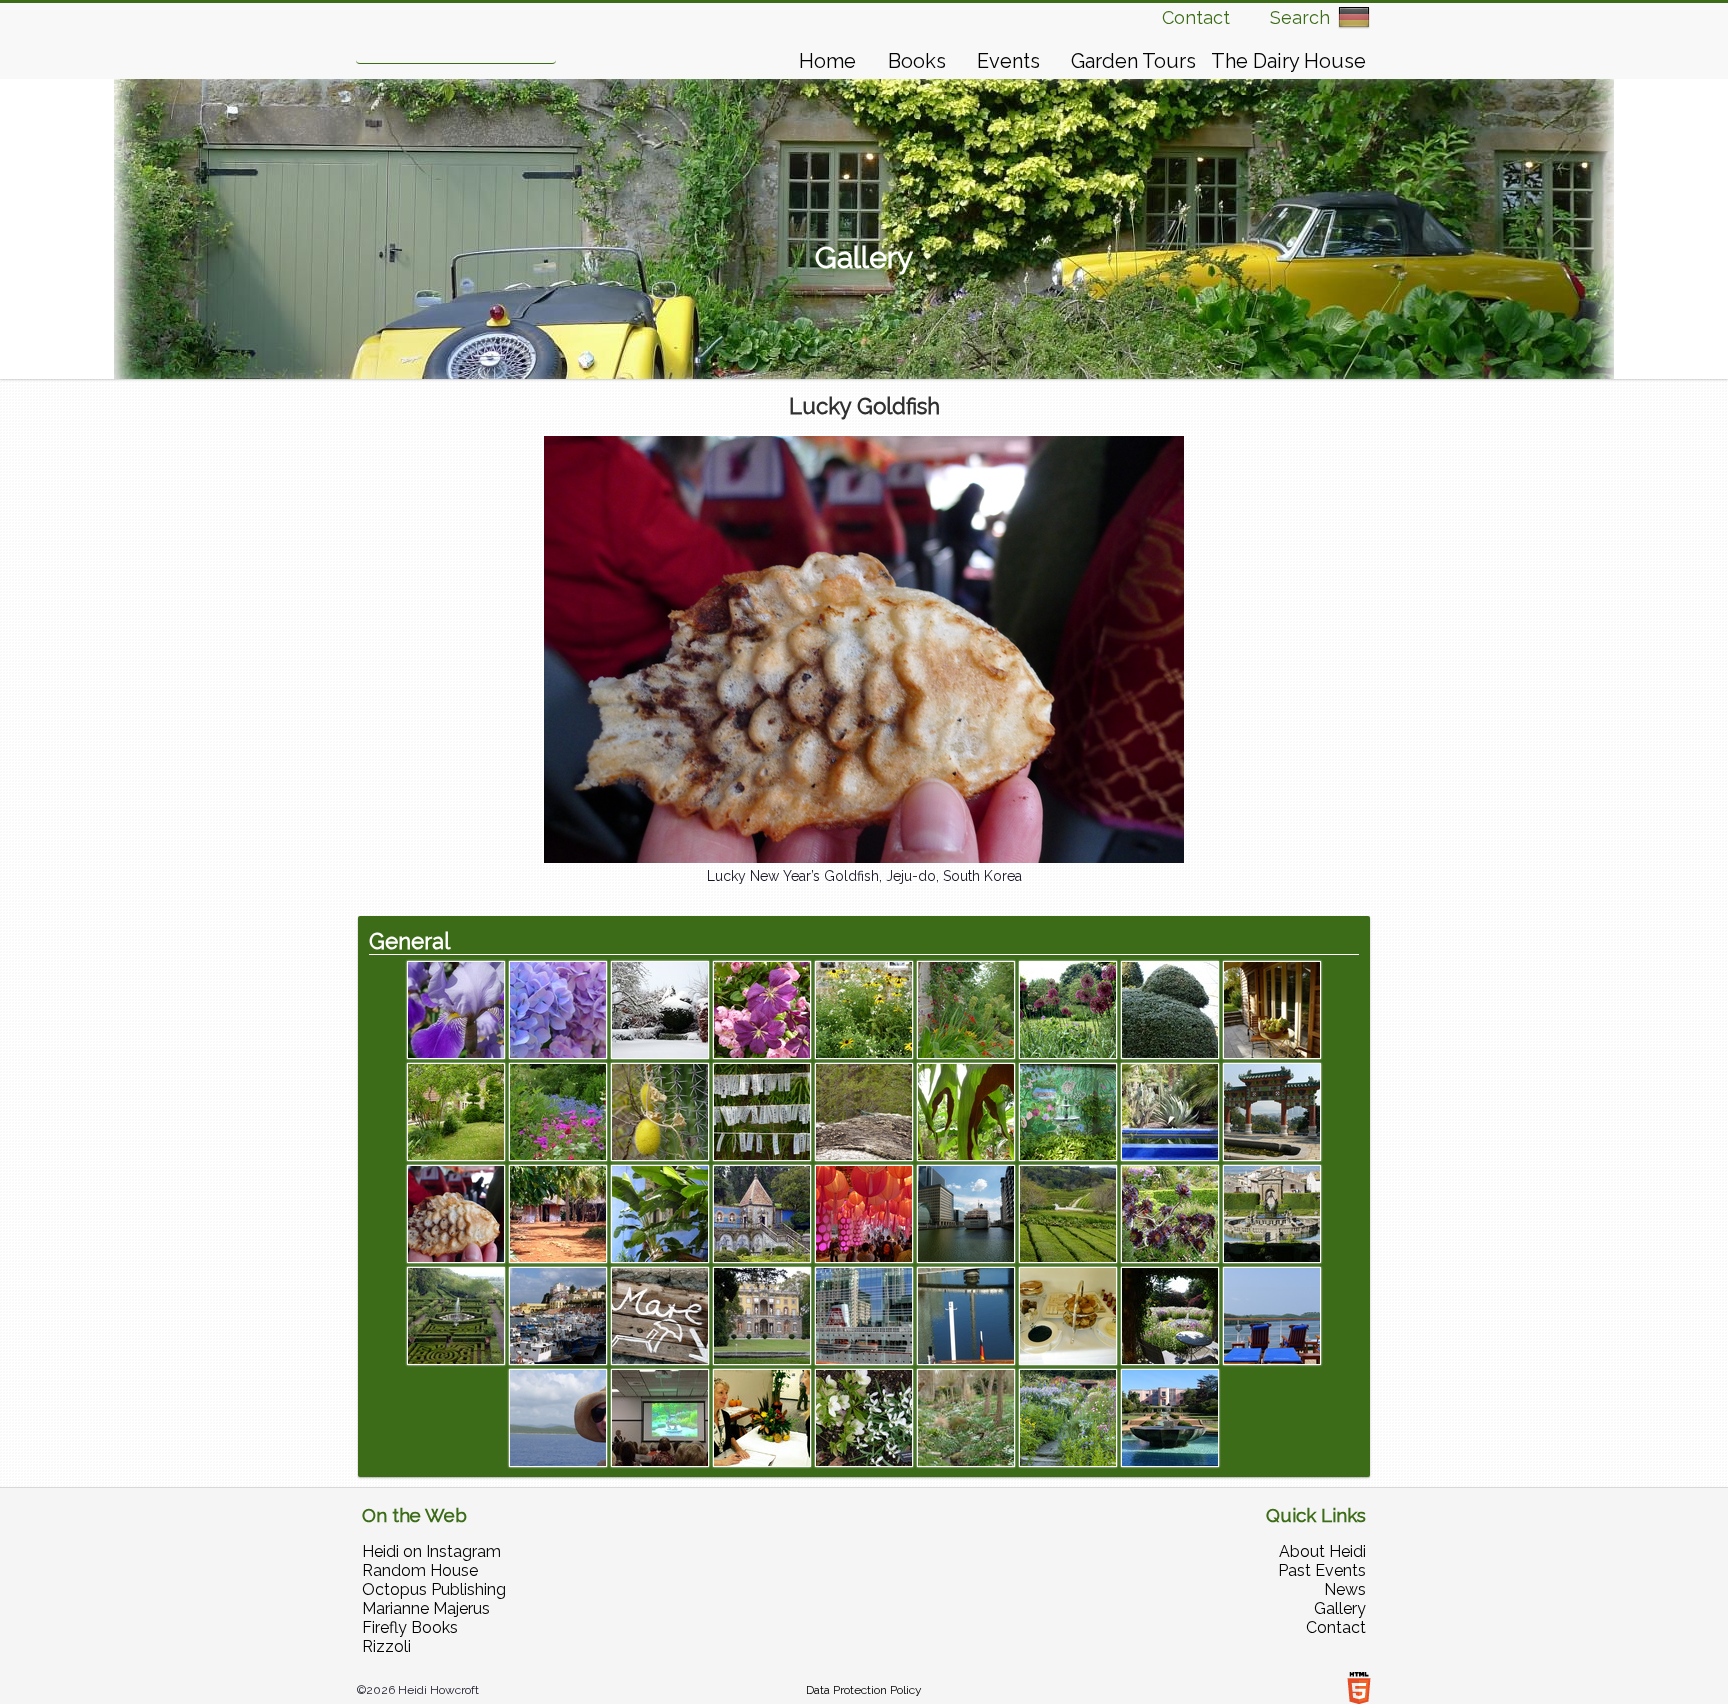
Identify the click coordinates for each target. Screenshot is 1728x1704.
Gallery (1340, 1608)
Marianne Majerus (426, 1608)
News (1345, 1589)
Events (1008, 61)
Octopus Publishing (434, 1589)
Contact (1196, 17)
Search (1300, 17)
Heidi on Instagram (431, 1551)
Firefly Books (410, 1627)
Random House (420, 1570)
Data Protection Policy (864, 1690)
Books (917, 61)
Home (827, 61)
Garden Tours (1133, 61)
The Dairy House (1288, 61)
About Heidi (1322, 1551)
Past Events (1322, 1570)
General (409, 941)
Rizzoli (386, 1646)
